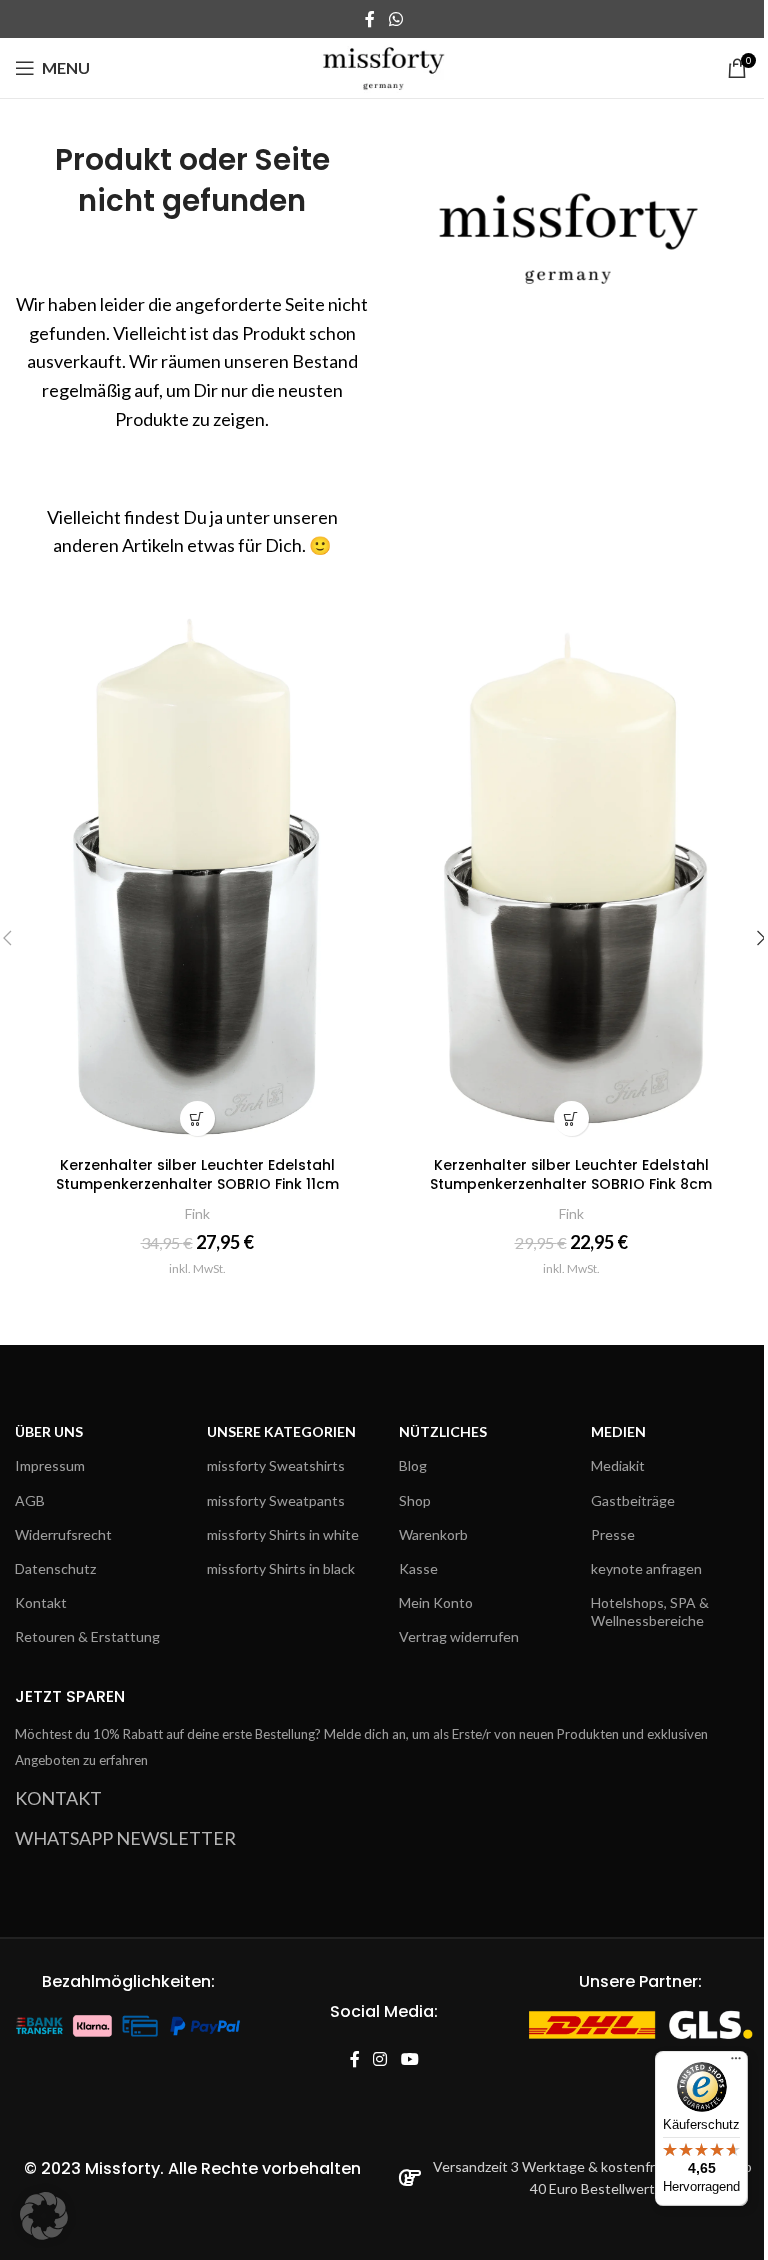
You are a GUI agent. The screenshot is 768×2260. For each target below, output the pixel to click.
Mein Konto (436, 1602)
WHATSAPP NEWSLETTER (125, 1838)
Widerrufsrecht (63, 1534)
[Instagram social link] (380, 2059)
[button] (44, 2216)
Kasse (418, 1568)
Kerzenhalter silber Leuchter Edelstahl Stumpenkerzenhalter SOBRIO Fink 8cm (571, 1175)
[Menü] (736, 2063)
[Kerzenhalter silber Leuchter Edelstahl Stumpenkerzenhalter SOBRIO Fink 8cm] (571, 873)
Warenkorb (433, 1534)
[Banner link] (576, 227)
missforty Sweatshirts (276, 1465)
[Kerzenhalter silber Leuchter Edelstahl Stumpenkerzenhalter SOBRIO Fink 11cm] (197, 873)
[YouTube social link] (409, 2059)
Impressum (50, 1465)
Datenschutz (55, 1568)
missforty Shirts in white (283, 1534)
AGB (30, 1500)
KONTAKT (58, 1798)
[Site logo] (384, 66)
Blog (413, 1465)
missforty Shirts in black (281, 1568)
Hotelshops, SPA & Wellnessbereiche (650, 1611)
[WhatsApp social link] (395, 19)
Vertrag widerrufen (459, 1636)
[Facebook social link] (370, 19)
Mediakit (618, 1465)
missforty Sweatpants (276, 1500)
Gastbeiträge (633, 1500)
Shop (415, 1500)
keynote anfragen (646, 1568)
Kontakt (41, 1602)
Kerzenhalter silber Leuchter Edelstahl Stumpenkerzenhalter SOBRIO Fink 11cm (197, 1175)
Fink (197, 1213)
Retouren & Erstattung (87, 1636)
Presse (613, 1534)
